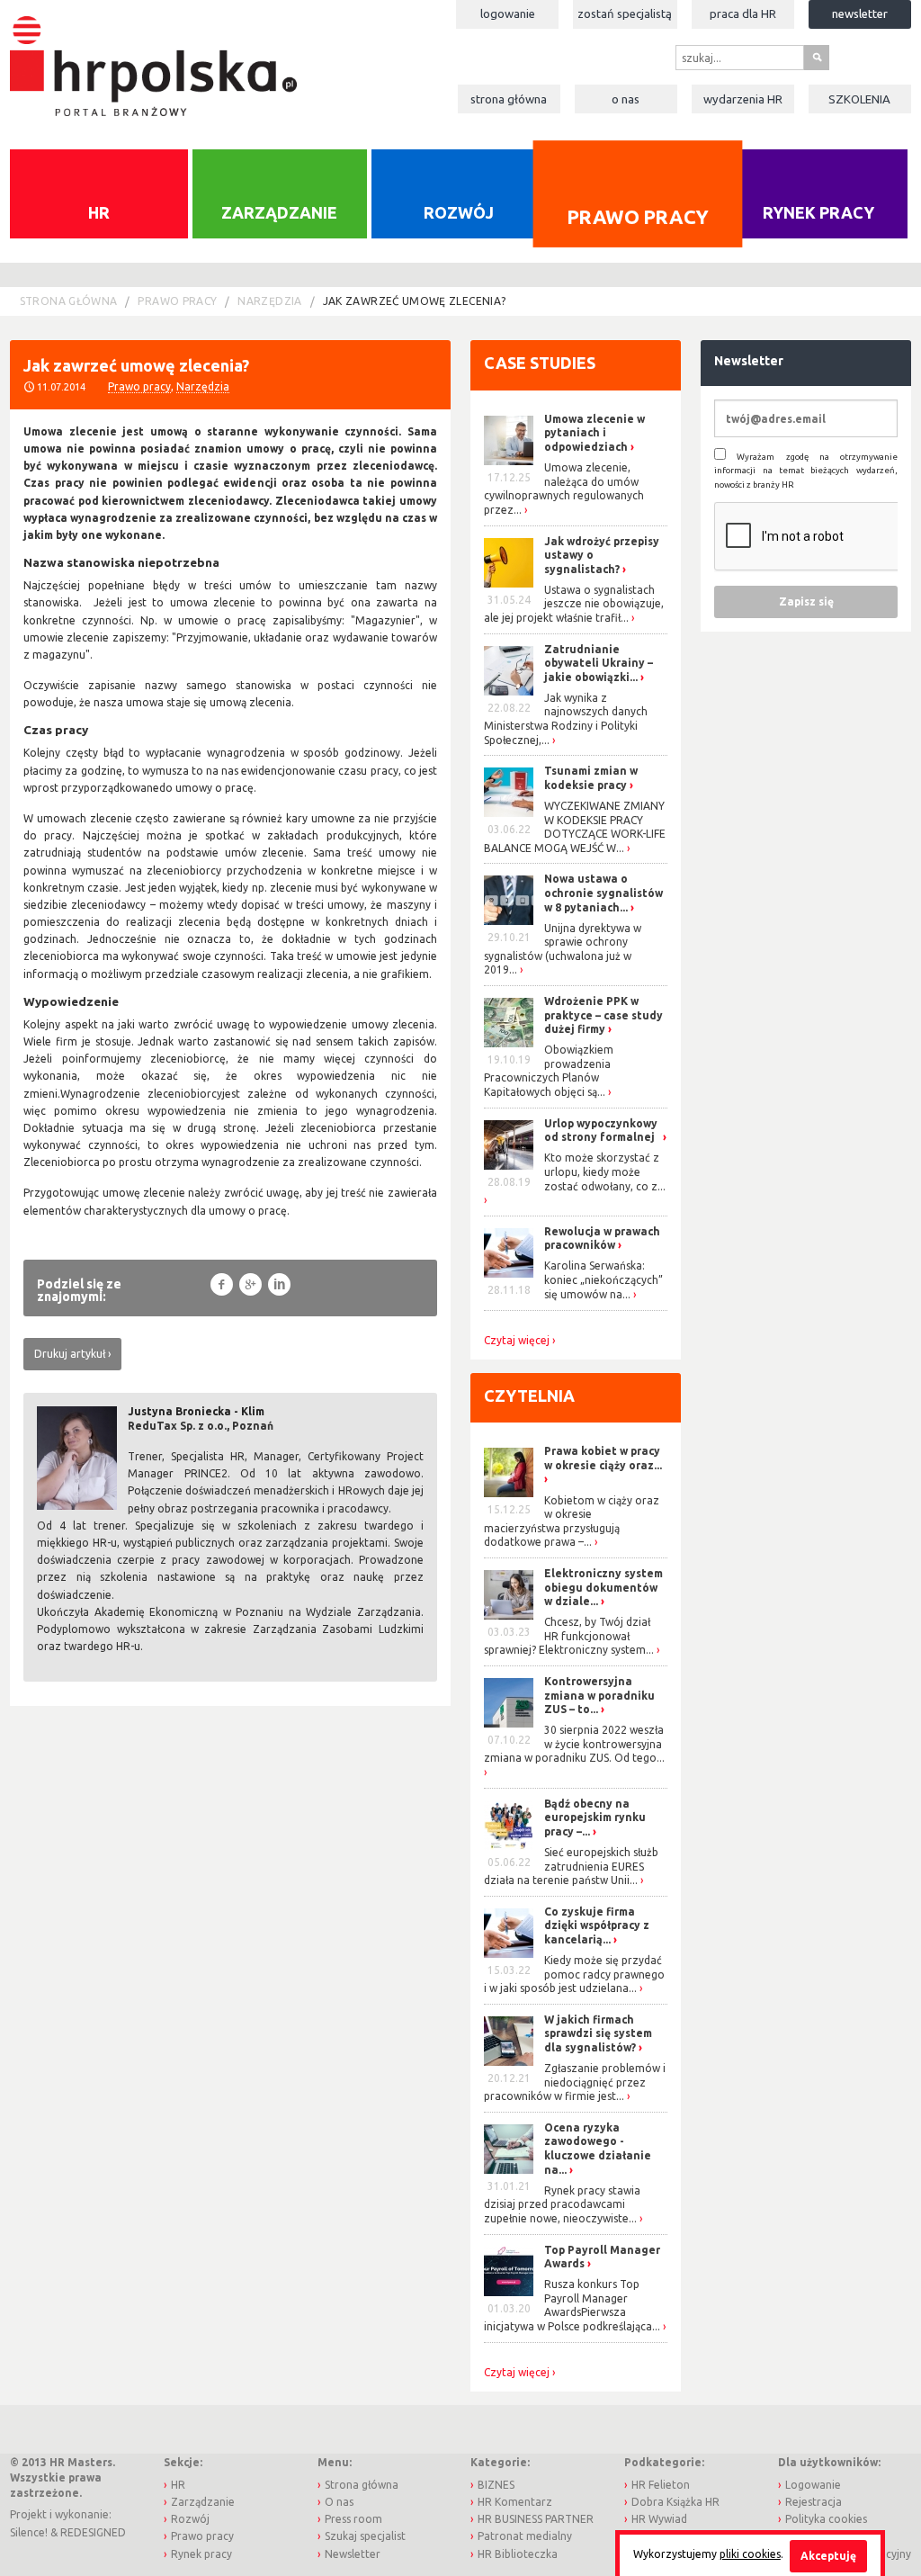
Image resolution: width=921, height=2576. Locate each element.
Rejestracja (814, 2502)
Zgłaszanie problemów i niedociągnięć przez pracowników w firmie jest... (575, 2082)
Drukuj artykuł (70, 1354)
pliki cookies (750, 2554)
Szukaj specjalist (365, 2536)
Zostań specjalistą (625, 13)
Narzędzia (269, 301)
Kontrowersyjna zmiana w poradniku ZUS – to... (599, 1695)
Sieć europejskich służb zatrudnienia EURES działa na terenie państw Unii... (571, 1866)
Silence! (29, 2532)
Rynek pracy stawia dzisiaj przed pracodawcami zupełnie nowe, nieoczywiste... (562, 2204)
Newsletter (860, 13)
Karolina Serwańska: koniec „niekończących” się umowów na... (604, 1279)
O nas (626, 99)
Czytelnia (529, 1396)
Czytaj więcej (517, 1341)
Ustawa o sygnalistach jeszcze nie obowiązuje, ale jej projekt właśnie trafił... (574, 604)
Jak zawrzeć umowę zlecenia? (415, 301)
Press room (353, 2519)
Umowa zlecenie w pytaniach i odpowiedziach (595, 433)
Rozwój (459, 212)
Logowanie (508, 13)
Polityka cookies (826, 2519)
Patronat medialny (525, 2536)
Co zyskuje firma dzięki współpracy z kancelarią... (597, 1925)
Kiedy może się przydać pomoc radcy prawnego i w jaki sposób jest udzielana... (574, 1974)
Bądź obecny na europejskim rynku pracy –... (595, 1818)
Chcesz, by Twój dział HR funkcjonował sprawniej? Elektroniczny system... (569, 1636)
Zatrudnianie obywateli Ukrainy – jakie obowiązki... (599, 663)
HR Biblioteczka (518, 2554)
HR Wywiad (659, 2519)
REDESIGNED (93, 2532)
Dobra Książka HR (675, 2502)
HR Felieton (661, 2485)
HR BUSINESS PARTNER (536, 2519)
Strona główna (509, 99)
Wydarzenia (743, 99)
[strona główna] (153, 56)
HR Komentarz (515, 2502)
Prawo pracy (638, 216)
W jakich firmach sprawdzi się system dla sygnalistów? (598, 2033)
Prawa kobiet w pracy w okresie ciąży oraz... (603, 1458)
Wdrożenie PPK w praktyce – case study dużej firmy (604, 1015)
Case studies (540, 363)
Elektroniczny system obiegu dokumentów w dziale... (604, 1587)
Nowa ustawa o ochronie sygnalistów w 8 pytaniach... (604, 893)
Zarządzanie (279, 212)
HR (99, 212)
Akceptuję (828, 2556)
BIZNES (496, 2485)
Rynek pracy (818, 212)
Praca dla (743, 13)
